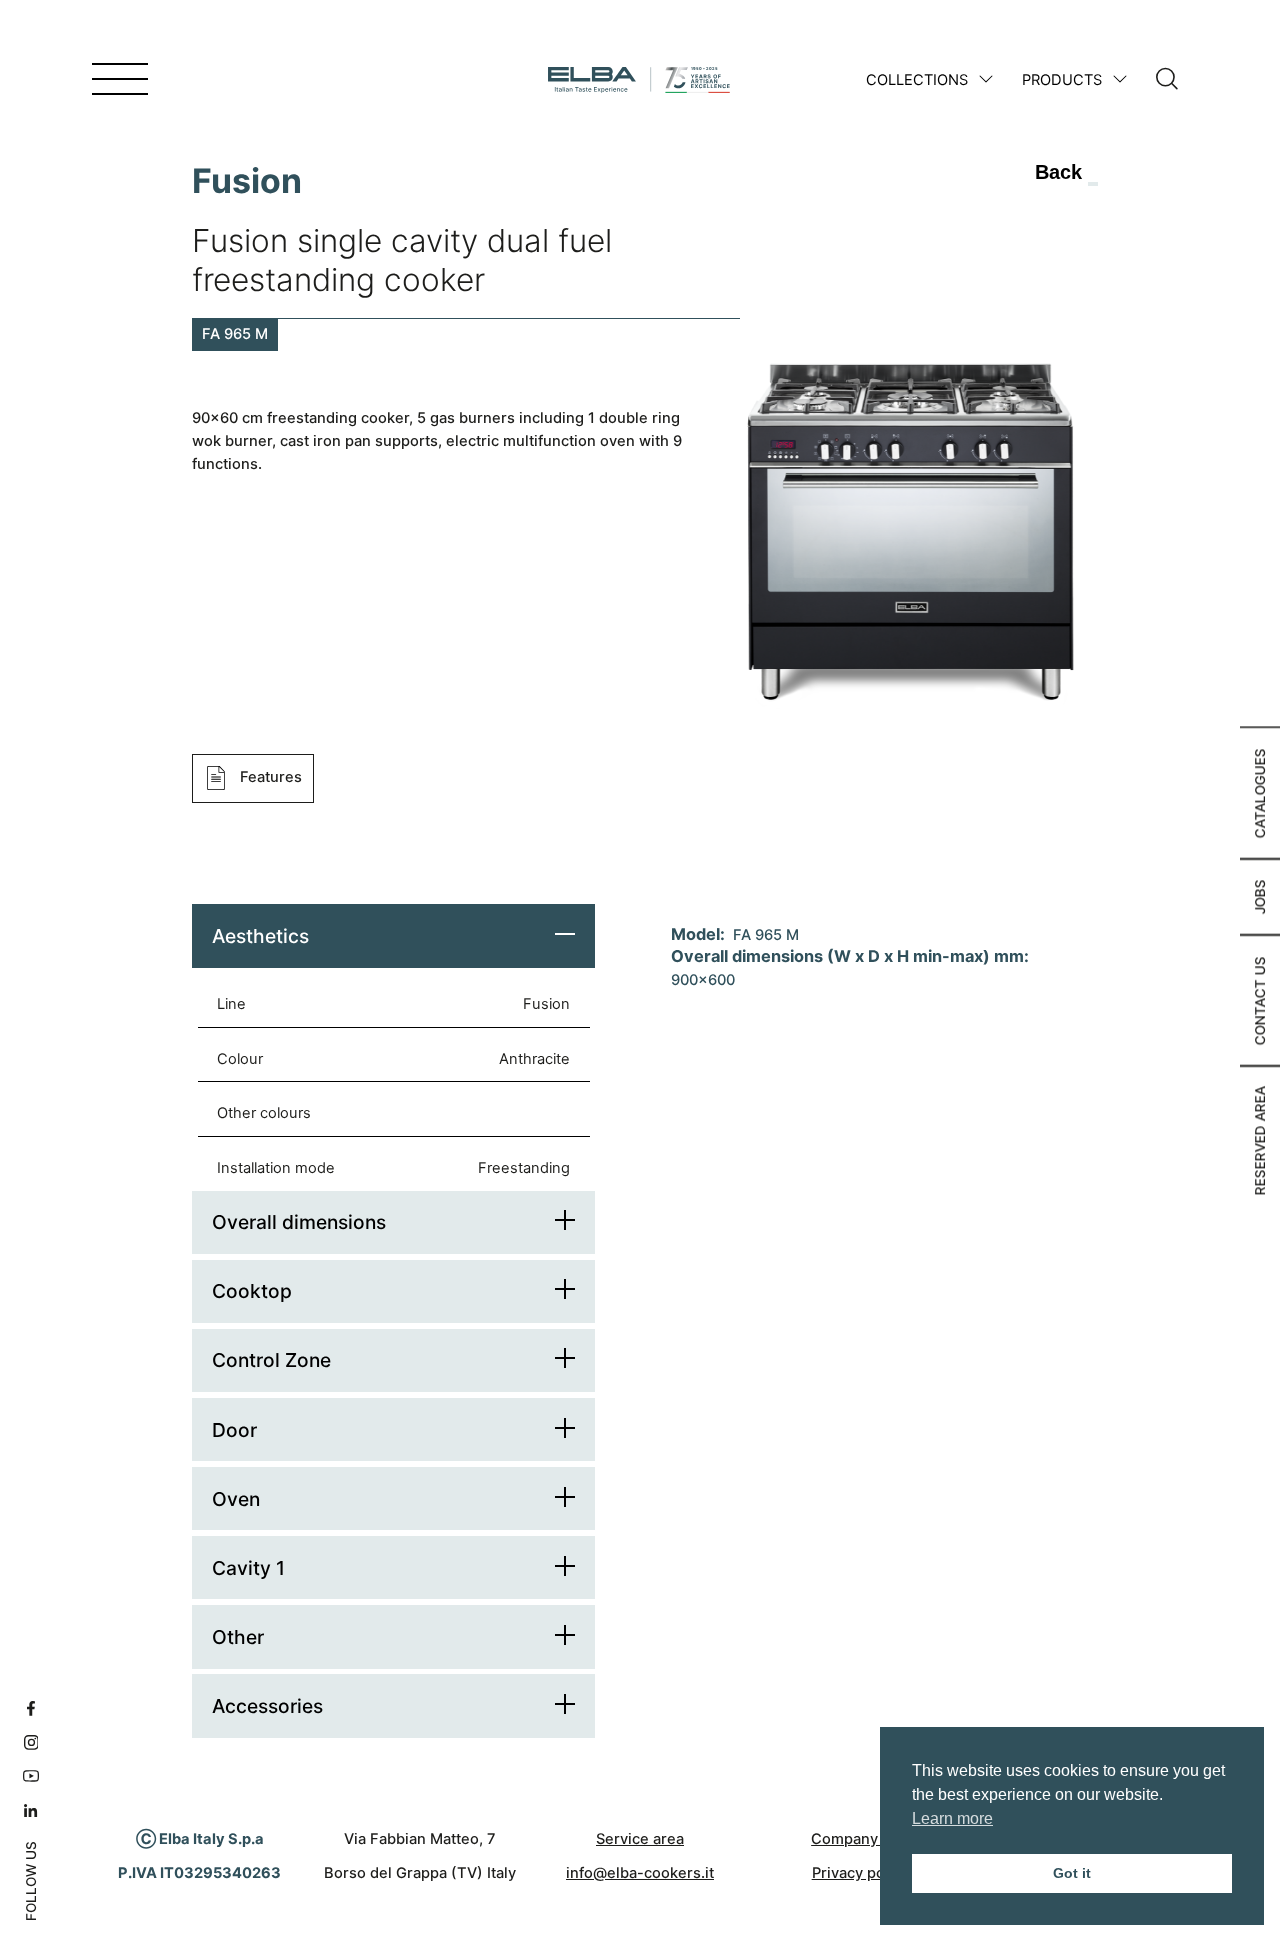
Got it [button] (1072, 1873)
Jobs (1260, 896)
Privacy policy (860, 1873)
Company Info (860, 1839)
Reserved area (1260, 1140)
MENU (62, 79)
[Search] (1167, 80)
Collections (917, 80)
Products (1062, 80)
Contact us (1260, 1000)
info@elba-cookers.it (640, 1873)
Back (1058, 172)
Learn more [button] (952, 1818)
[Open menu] (120, 80)
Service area (640, 1839)
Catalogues (1260, 793)
